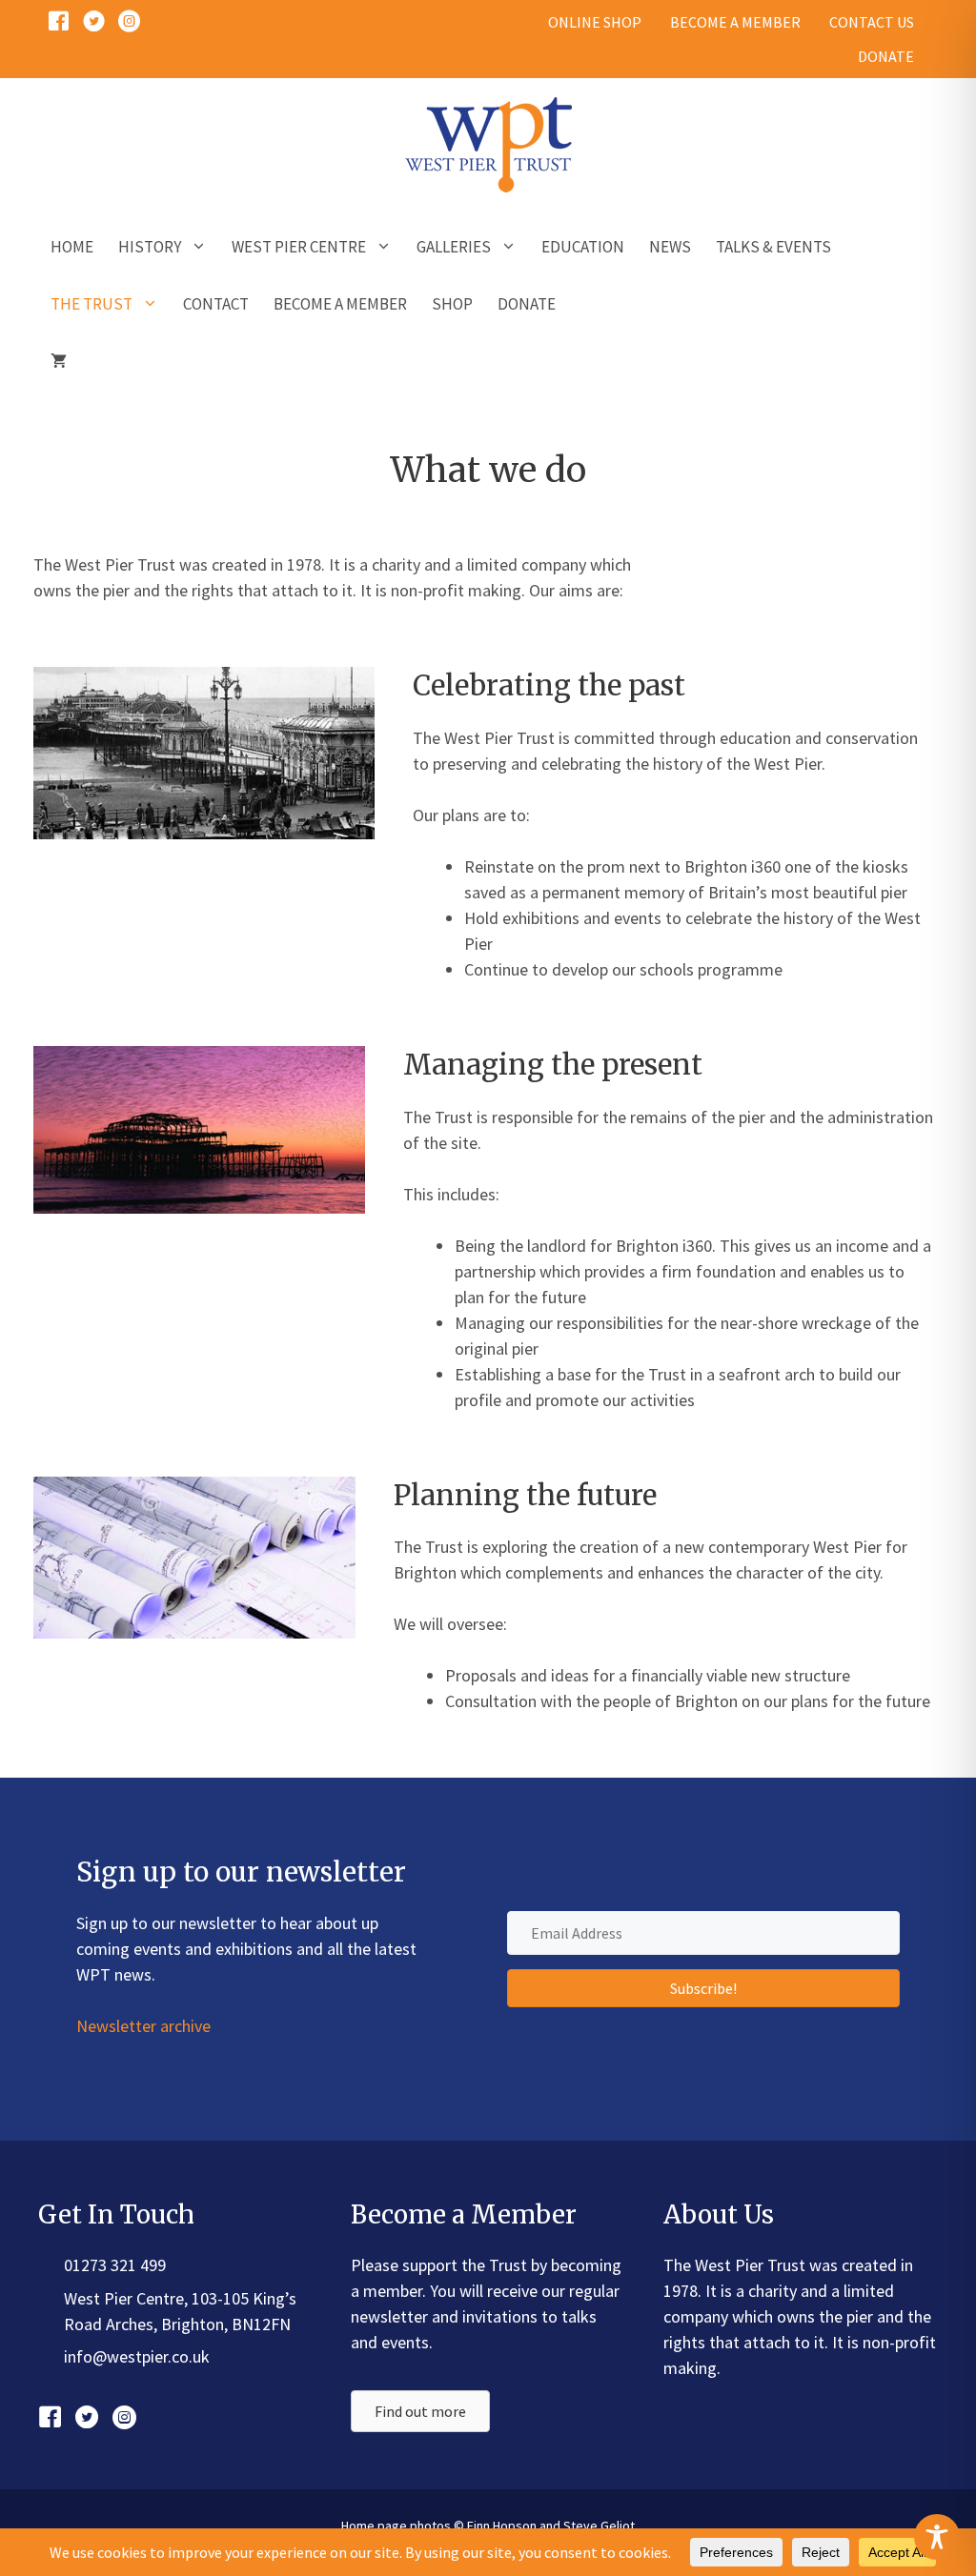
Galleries (454, 247)
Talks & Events (773, 247)
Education (583, 247)
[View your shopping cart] (59, 361)
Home (72, 247)
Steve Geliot (599, 2526)
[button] (703, 1988)
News (670, 247)
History (150, 247)
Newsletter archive (143, 2026)
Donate (527, 304)
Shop (452, 304)
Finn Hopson (502, 2526)
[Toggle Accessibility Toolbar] (937, 2537)
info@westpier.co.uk (137, 2356)
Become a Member (340, 304)
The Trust (91, 304)
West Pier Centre (299, 247)
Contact (216, 304)
